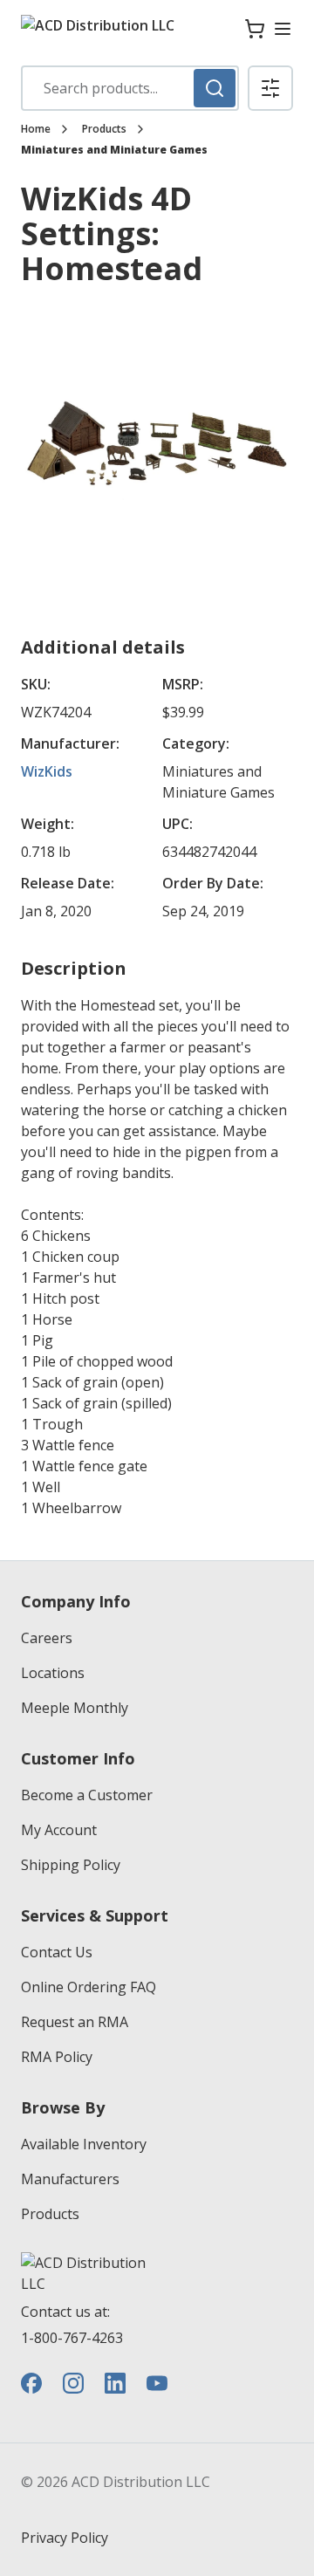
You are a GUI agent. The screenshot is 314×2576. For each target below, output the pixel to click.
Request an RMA (75, 2022)
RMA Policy (57, 2057)
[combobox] (130, 88)
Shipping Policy (71, 1865)
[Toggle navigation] (283, 29)
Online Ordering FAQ (89, 1987)
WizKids (47, 771)
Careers (47, 1638)
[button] (270, 88)
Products (104, 129)
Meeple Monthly (75, 1708)
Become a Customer (87, 1795)
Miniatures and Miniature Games (114, 150)
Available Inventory (84, 2144)
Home (36, 129)
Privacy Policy (65, 2538)
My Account (59, 1830)
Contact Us (57, 1952)
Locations (53, 1673)
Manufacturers (70, 2179)
